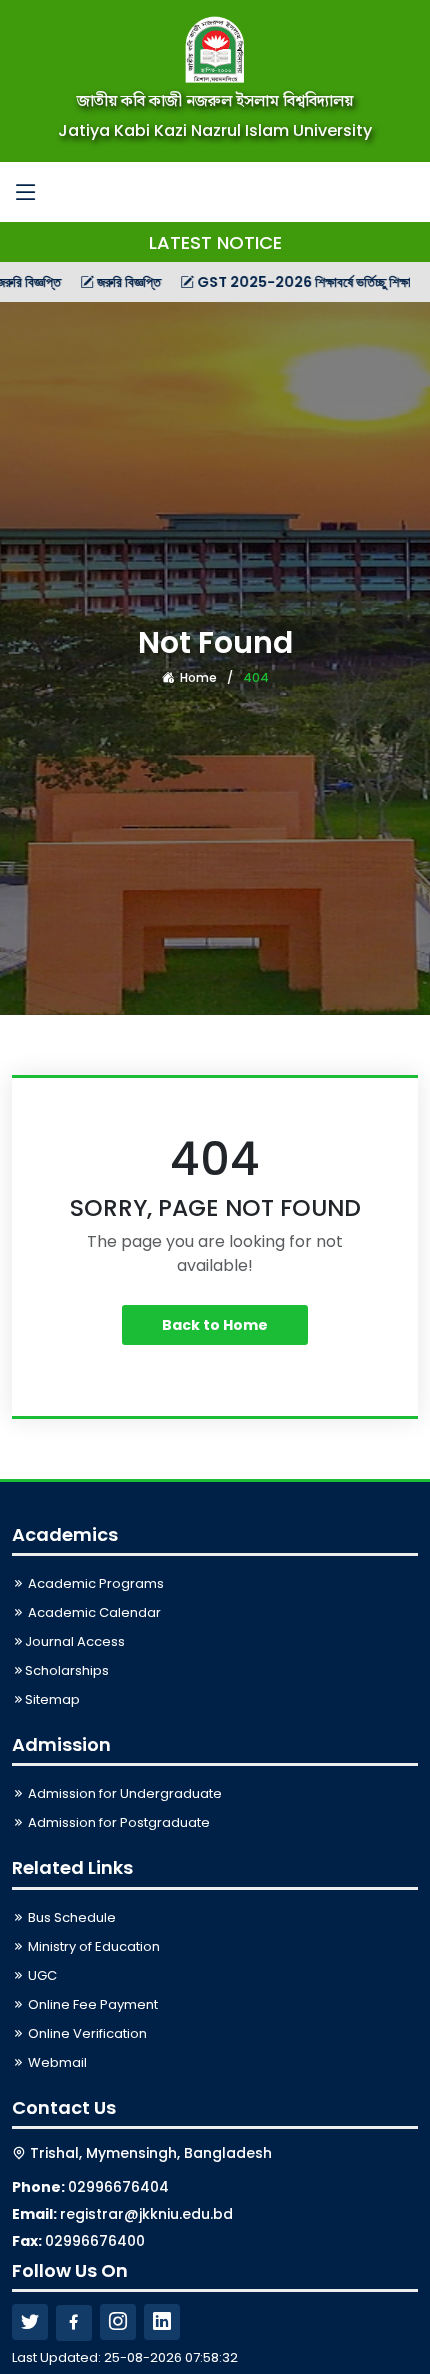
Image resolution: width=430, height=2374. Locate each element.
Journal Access (75, 1641)
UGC (41, 1975)
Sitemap (52, 1699)
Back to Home (215, 1325)
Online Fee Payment (91, 2004)
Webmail (56, 2062)
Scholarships (67, 1670)
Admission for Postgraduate (117, 1822)
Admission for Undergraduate (123, 1793)
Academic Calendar (93, 1612)
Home (197, 677)
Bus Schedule (70, 1917)
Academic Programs (94, 1583)
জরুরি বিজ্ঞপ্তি (98, 282)
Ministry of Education (92, 1946)
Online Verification (86, 2033)
